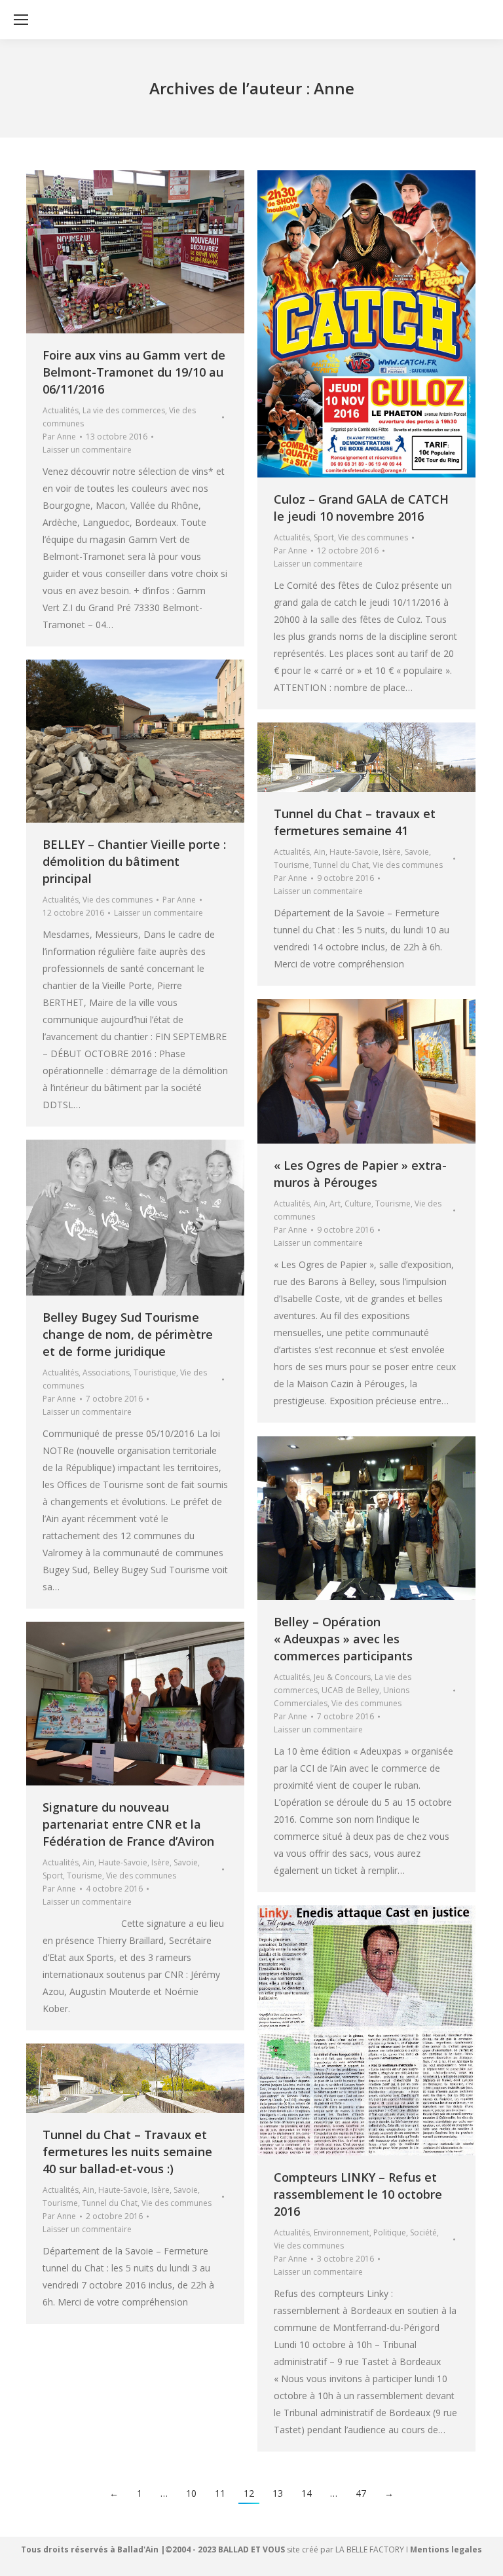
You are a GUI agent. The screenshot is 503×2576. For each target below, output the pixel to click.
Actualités (61, 410)
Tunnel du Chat (341, 865)
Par (59, 437)
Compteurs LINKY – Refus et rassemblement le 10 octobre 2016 (358, 2194)
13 (278, 2493)
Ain (320, 852)
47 (361, 2493)
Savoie (417, 852)
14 (307, 2493)
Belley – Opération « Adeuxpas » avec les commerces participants (343, 1639)
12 (249, 2493)
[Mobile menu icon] (21, 20)
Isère (392, 852)
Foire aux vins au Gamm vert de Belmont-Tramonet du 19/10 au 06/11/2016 (134, 372)
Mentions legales (446, 2549)
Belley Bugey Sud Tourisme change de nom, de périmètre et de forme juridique (128, 1334)
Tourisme (291, 865)
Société (423, 2232)
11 (220, 2493)
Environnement (342, 2232)
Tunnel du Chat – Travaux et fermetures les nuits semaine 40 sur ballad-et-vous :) (127, 2152)
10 (191, 2493)
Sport (324, 537)
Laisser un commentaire (87, 450)
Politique (390, 2232)
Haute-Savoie (354, 852)
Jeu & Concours (342, 1677)
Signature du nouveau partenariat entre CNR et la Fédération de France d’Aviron (128, 1824)
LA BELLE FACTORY (370, 2549)
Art (335, 1204)
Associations (106, 1372)
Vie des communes (373, 537)
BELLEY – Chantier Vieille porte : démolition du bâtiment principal (134, 861)
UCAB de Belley (350, 1690)
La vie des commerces (124, 410)
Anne (334, 88)
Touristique (155, 1372)
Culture (358, 1204)
